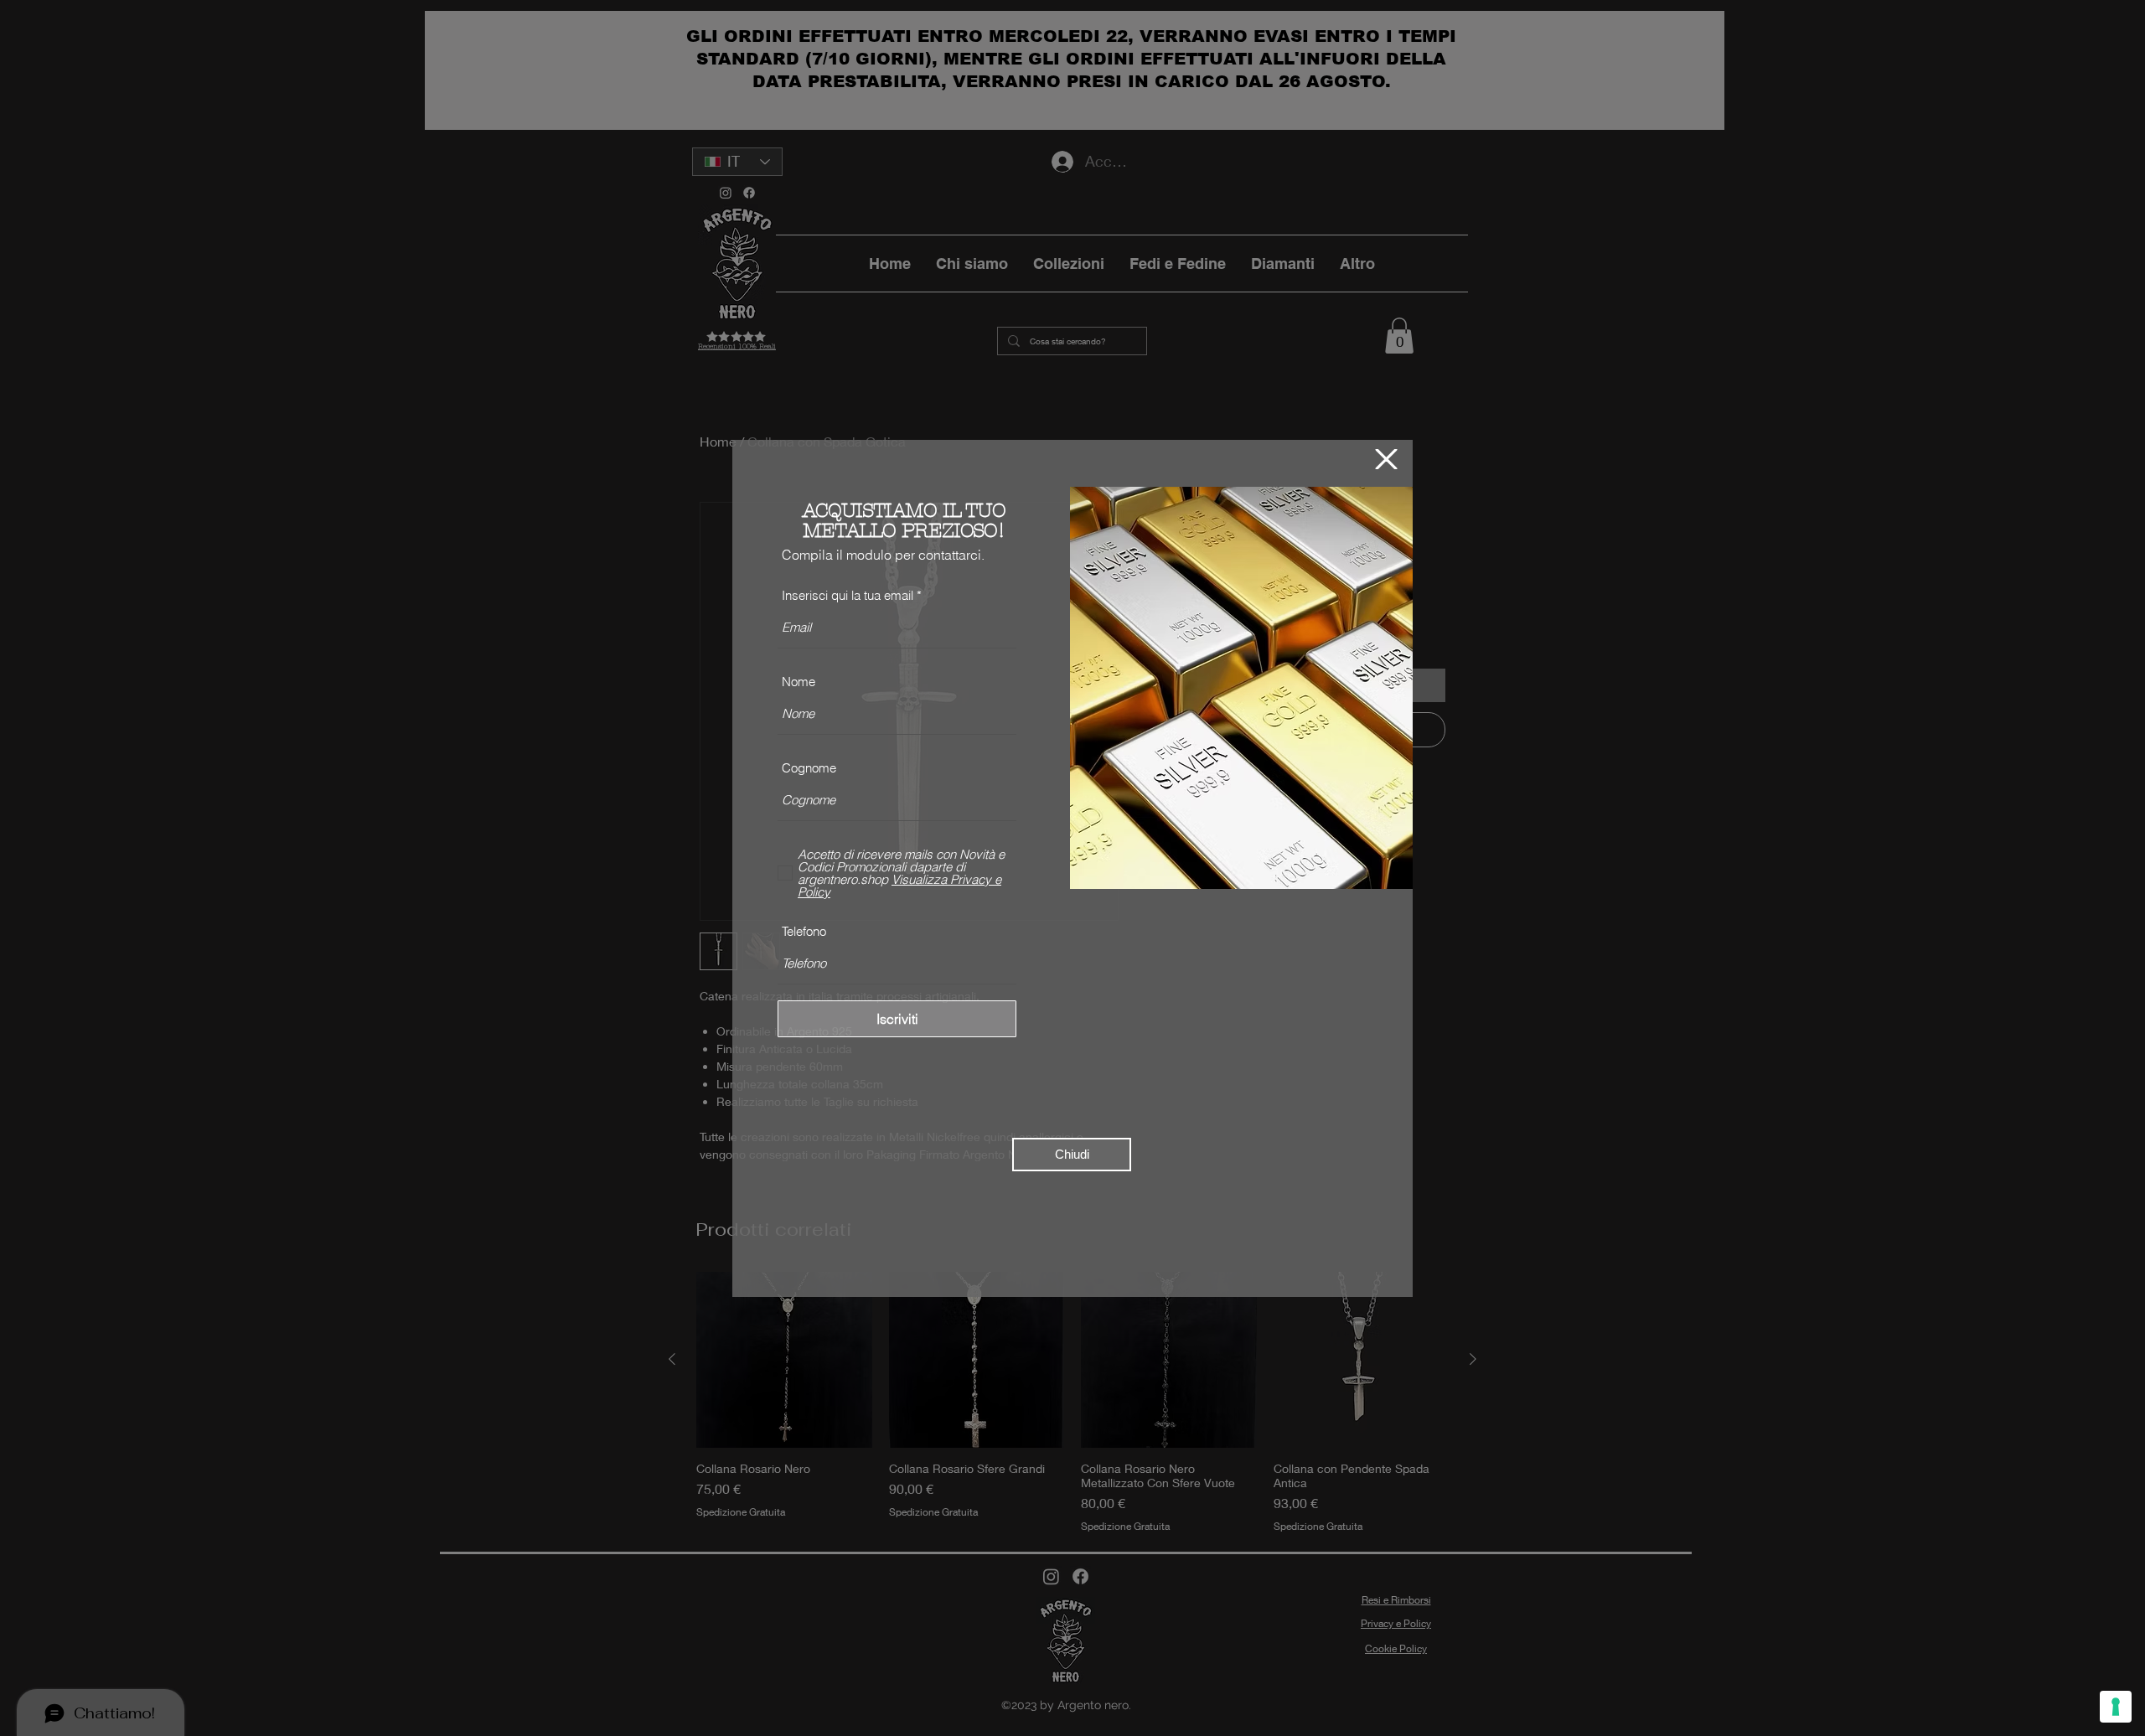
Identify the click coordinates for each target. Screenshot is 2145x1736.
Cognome (809, 768)
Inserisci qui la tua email (848, 595)
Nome (799, 682)
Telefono (804, 931)
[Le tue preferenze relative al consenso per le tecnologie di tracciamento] (2116, 1707)
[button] (1386, 459)
